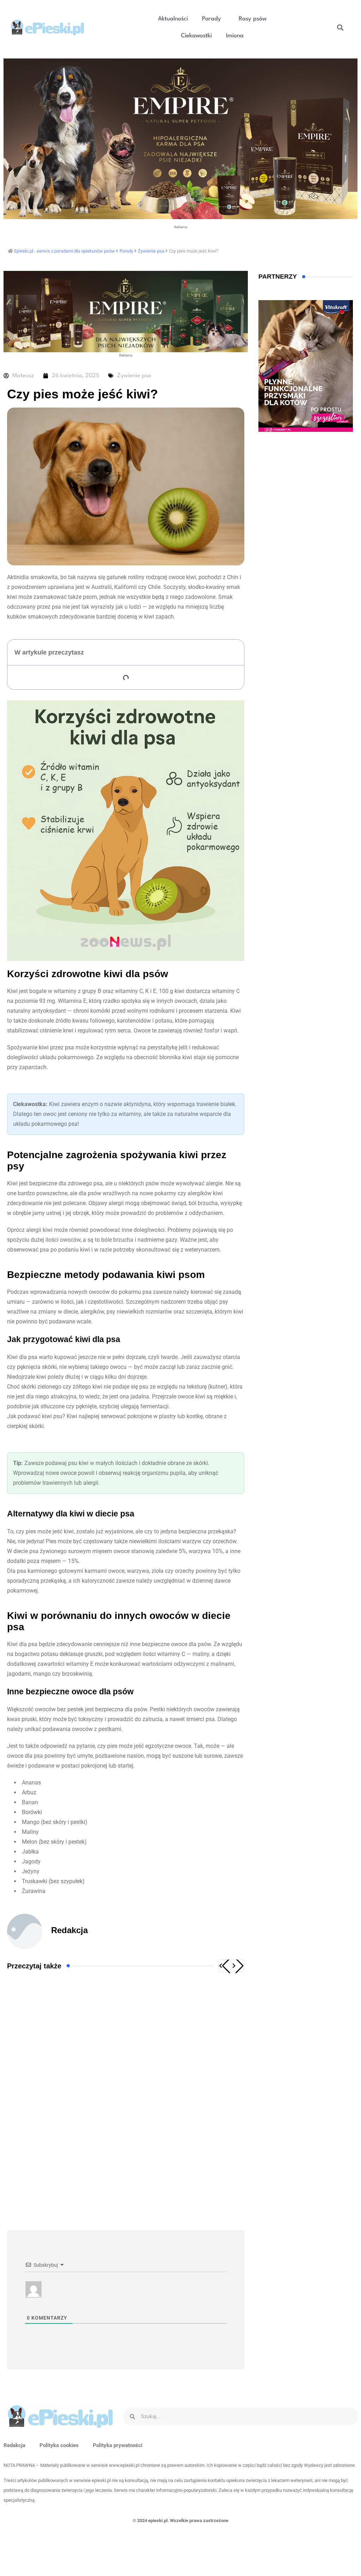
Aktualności (173, 19)
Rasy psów (253, 19)
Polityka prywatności (118, 2445)
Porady (212, 19)
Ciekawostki (196, 36)
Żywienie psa (134, 376)
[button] (213, 19)
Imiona (235, 36)
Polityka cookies (59, 2445)
